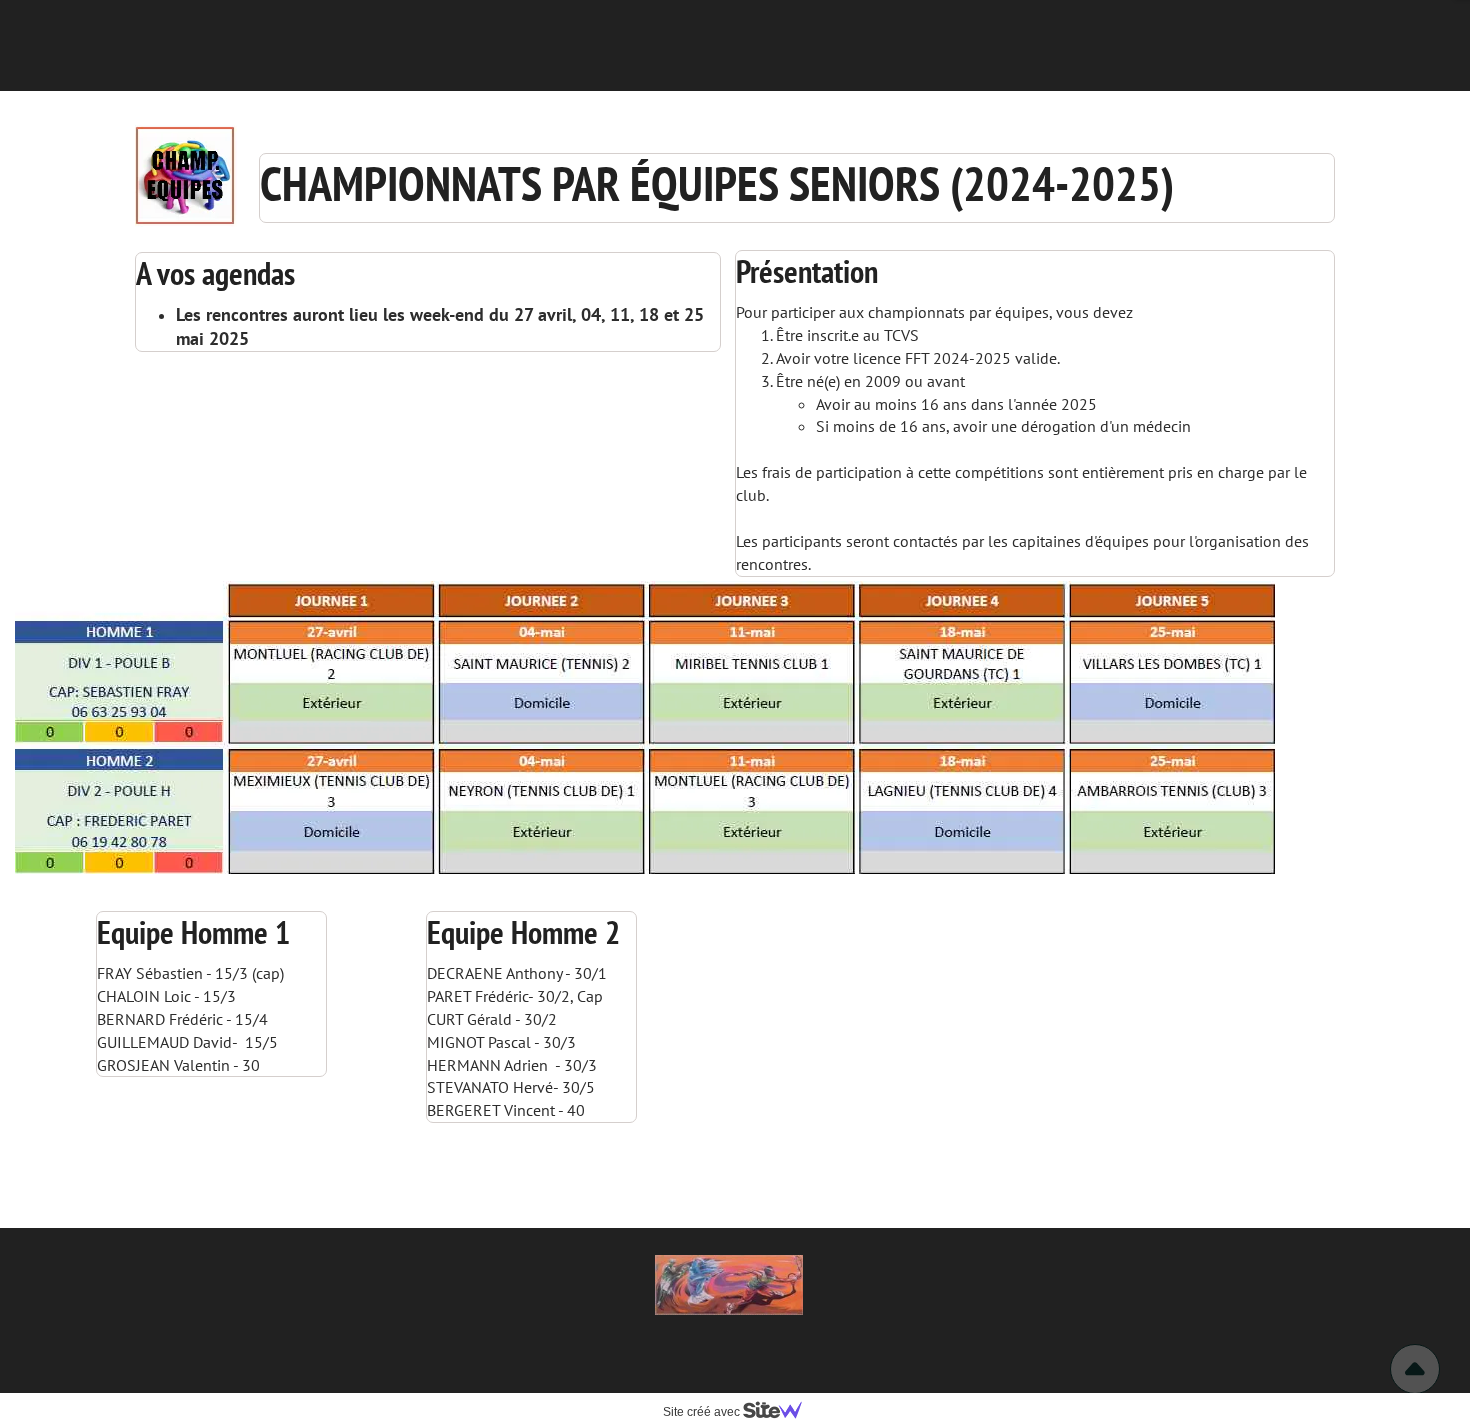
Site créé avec (703, 1412)
